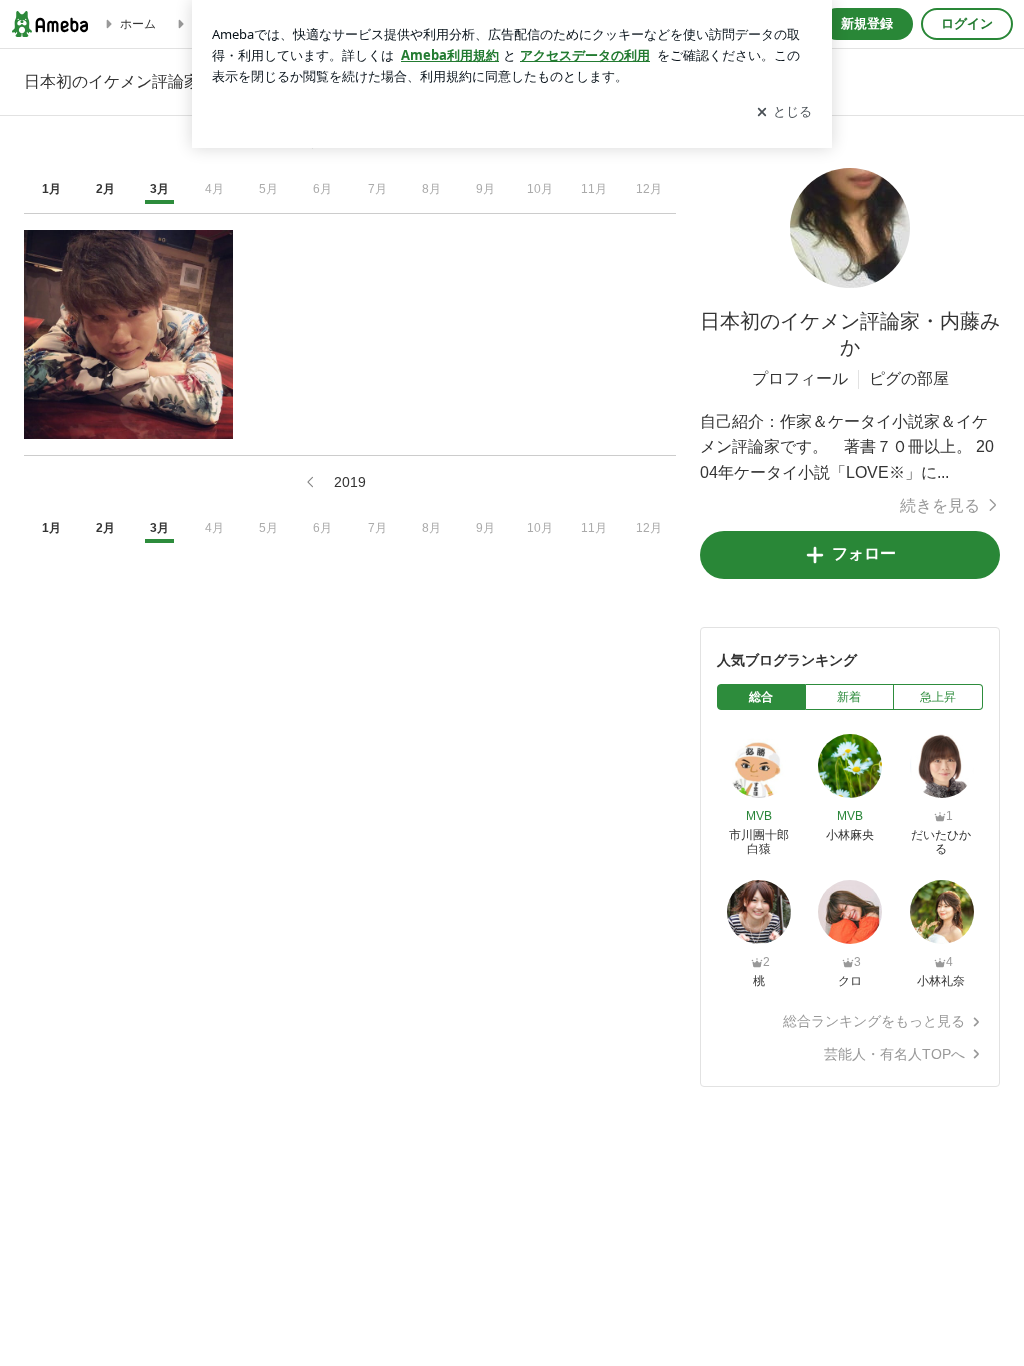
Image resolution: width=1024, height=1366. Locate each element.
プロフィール (800, 378)
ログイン (967, 23)
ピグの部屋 (909, 378)
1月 (51, 189)
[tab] (761, 697)
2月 (105, 189)
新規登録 (867, 23)
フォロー (864, 553)
